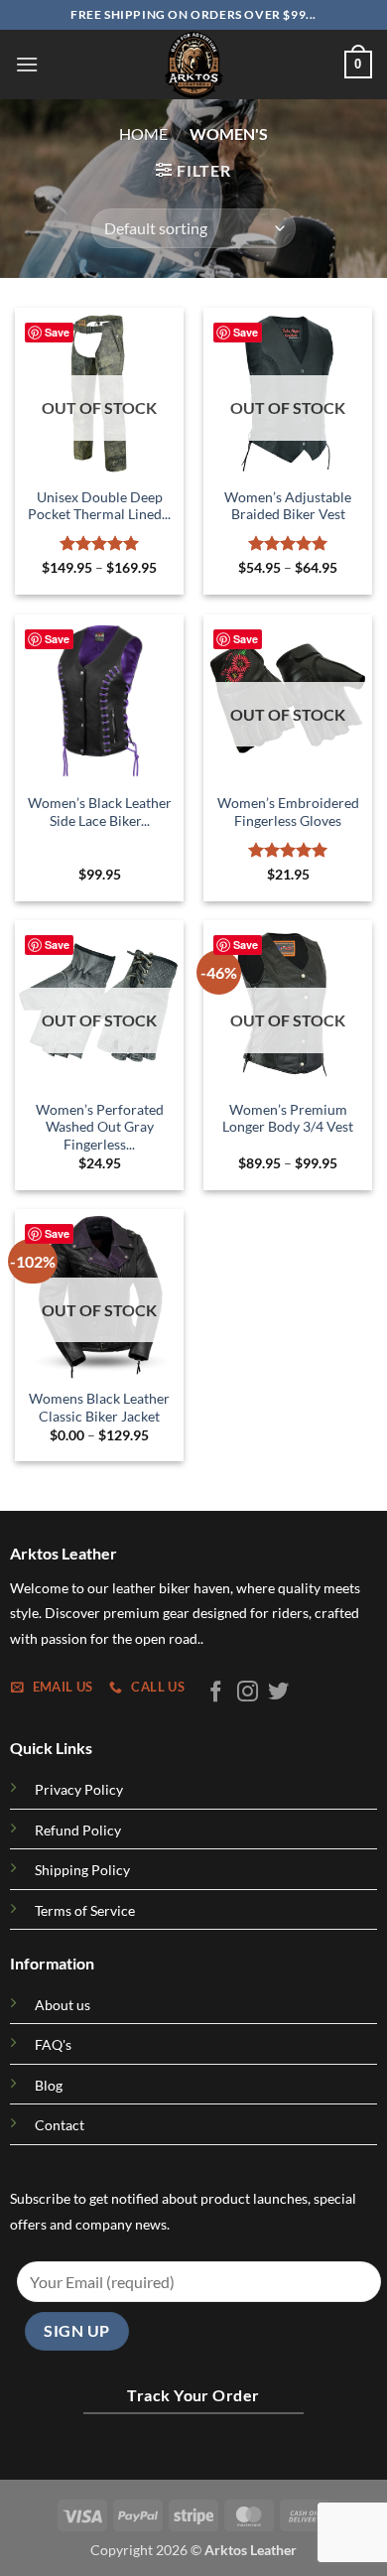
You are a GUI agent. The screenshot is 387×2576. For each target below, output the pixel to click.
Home (143, 134)
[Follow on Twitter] (278, 1693)
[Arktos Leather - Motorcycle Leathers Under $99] (193, 65)
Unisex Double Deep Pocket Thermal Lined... (99, 506)
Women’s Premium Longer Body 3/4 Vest (288, 1119)
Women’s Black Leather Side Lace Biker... (100, 812)
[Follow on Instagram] (248, 1693)
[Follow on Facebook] (216, 1693)
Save (57, 332)
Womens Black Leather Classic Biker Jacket (99, 1408)
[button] (27, 64)
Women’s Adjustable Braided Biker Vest (288, 506)
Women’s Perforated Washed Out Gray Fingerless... (100, 1127)
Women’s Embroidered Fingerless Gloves (288, 812)
